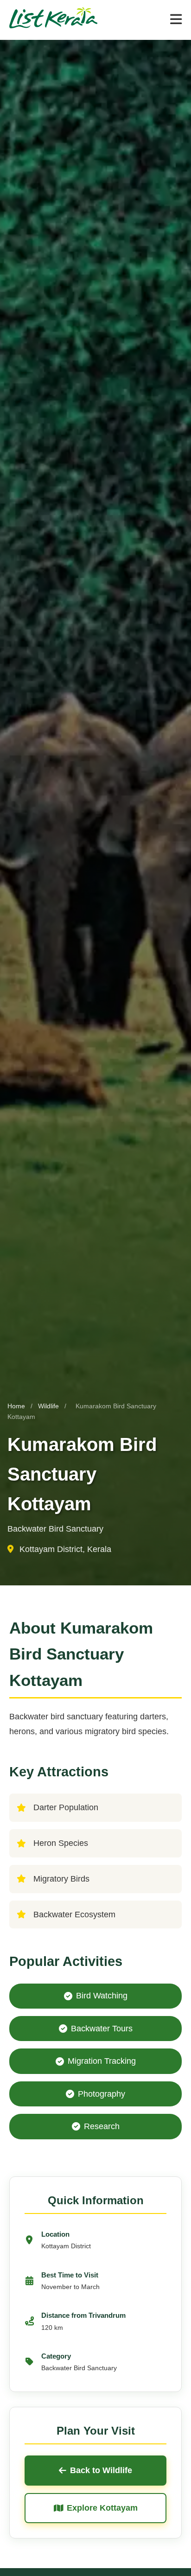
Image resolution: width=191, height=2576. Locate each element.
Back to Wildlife (101, 2470)
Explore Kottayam (102, 2508)
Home (16, 1406)
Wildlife (49, 1406)
